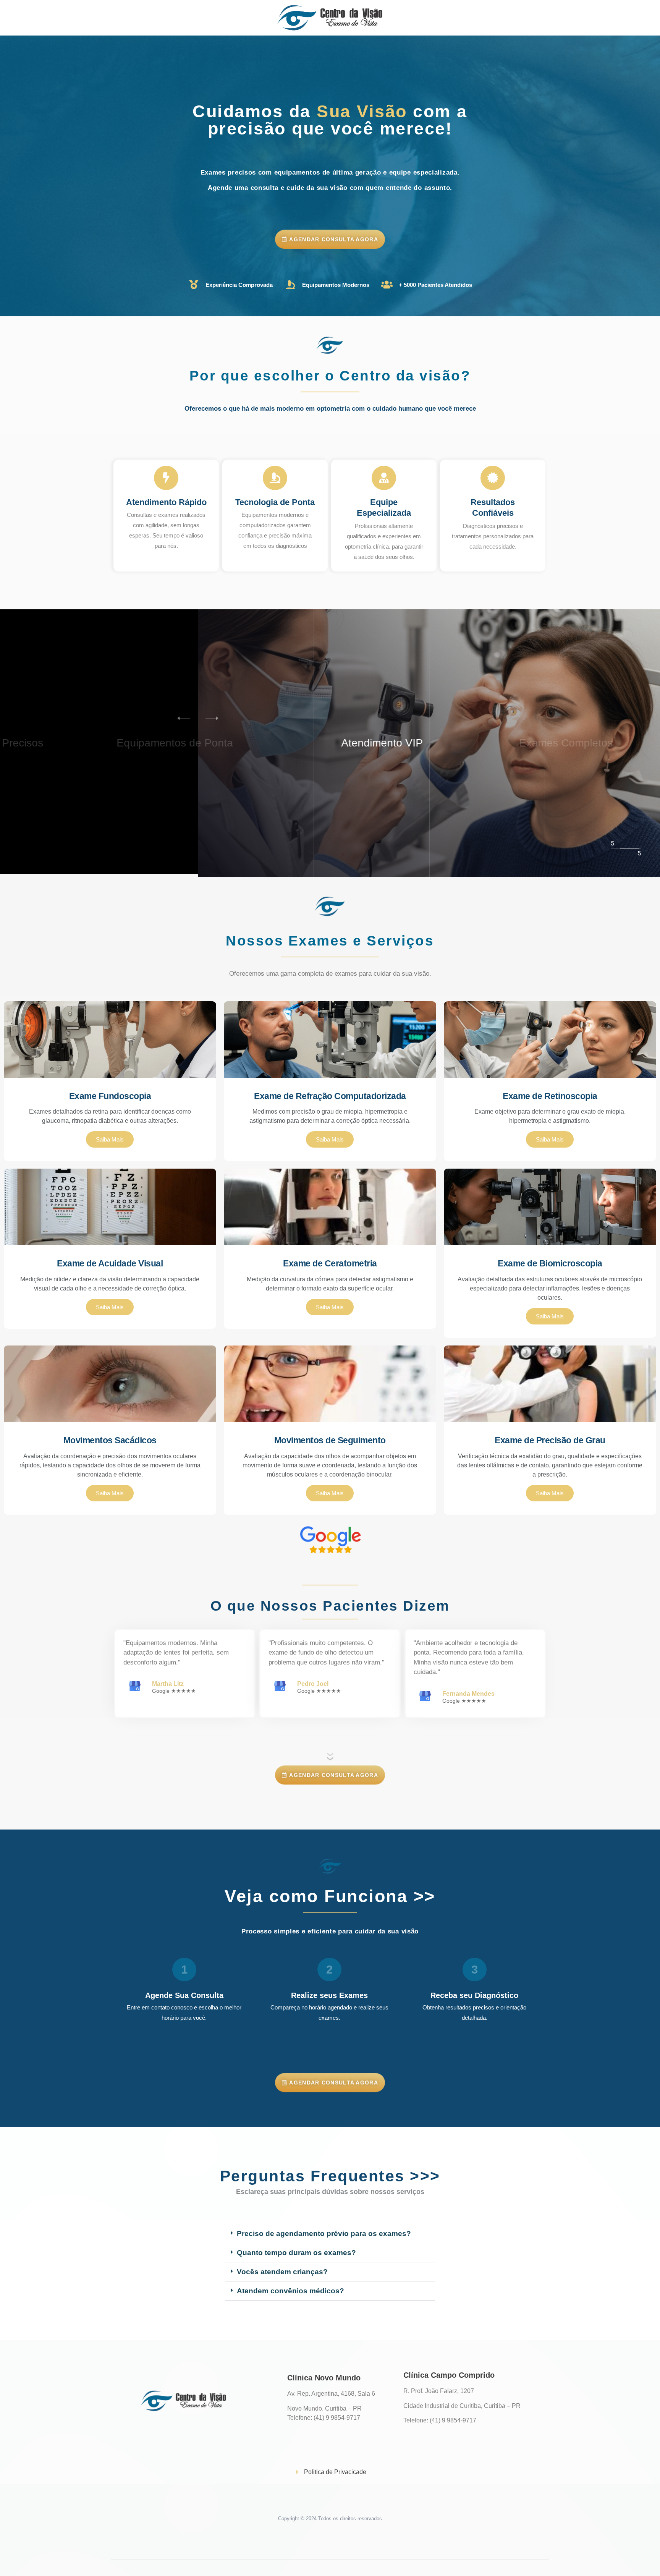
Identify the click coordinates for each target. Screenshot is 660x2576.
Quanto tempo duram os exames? (296, 2253)
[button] (217, 718)
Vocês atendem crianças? (282, 2272)
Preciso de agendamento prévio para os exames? (324, 2234)
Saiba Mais (110, 1139)
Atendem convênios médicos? (290, 2291)
